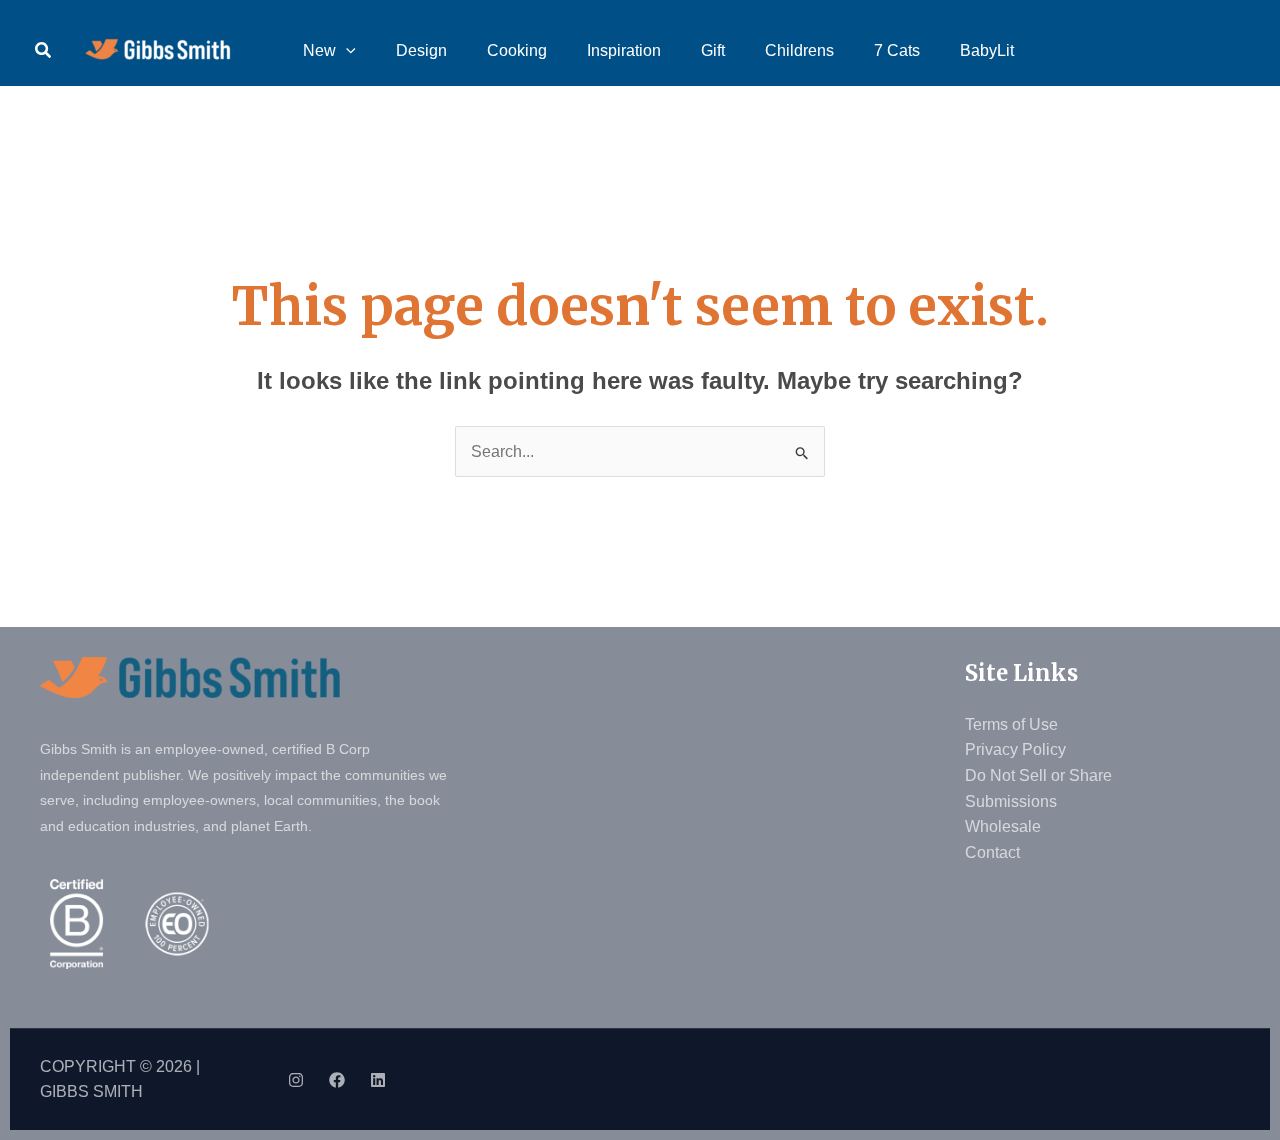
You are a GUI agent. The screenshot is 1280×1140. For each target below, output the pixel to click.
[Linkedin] (378, 1080)
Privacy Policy (1015, 749)
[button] (44, 51)
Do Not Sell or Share (1038, 775)
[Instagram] (296, 1080)
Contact (992, 852)
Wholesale (1003, 826)
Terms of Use (1011, 724)
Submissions (1011, 801)
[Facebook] (337, 1080)
